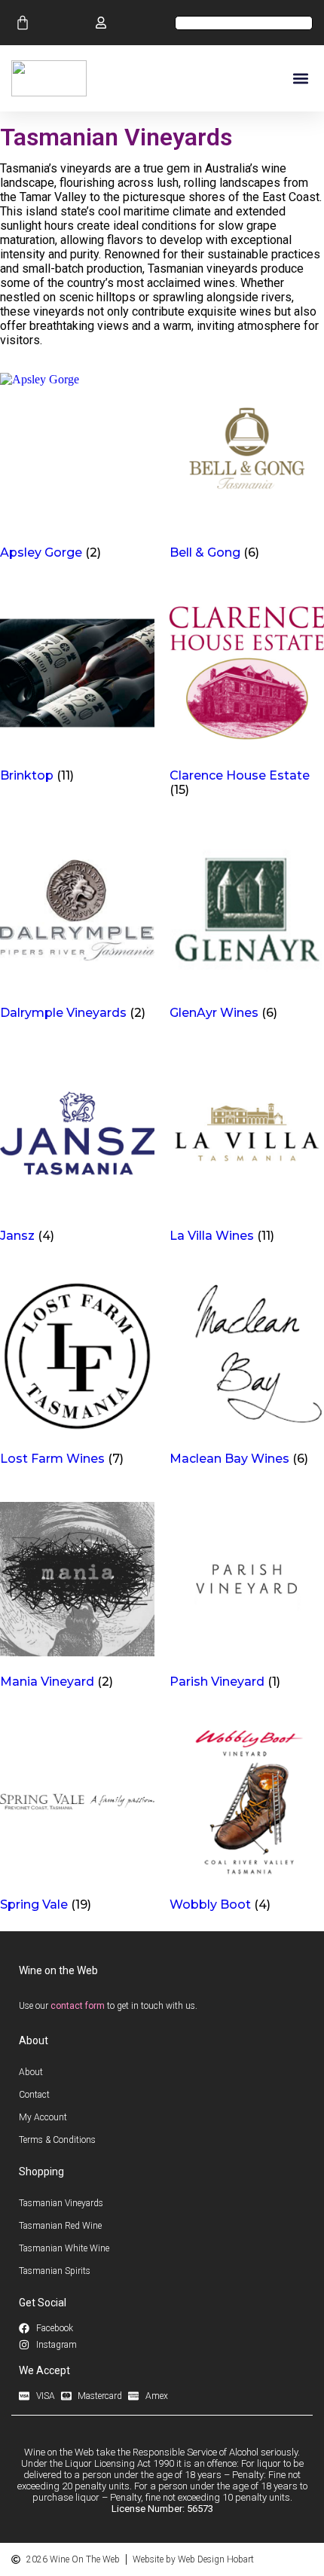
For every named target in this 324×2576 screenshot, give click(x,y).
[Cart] (23, 23)
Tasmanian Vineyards (61, 2203)
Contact (34, 2095)
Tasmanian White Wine (64, 2248)
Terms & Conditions (57, 2140)
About (31, 2072)
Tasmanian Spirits (55, 2271)
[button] (300, 79)
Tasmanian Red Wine (60, 2226)
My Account (43, 2117)
